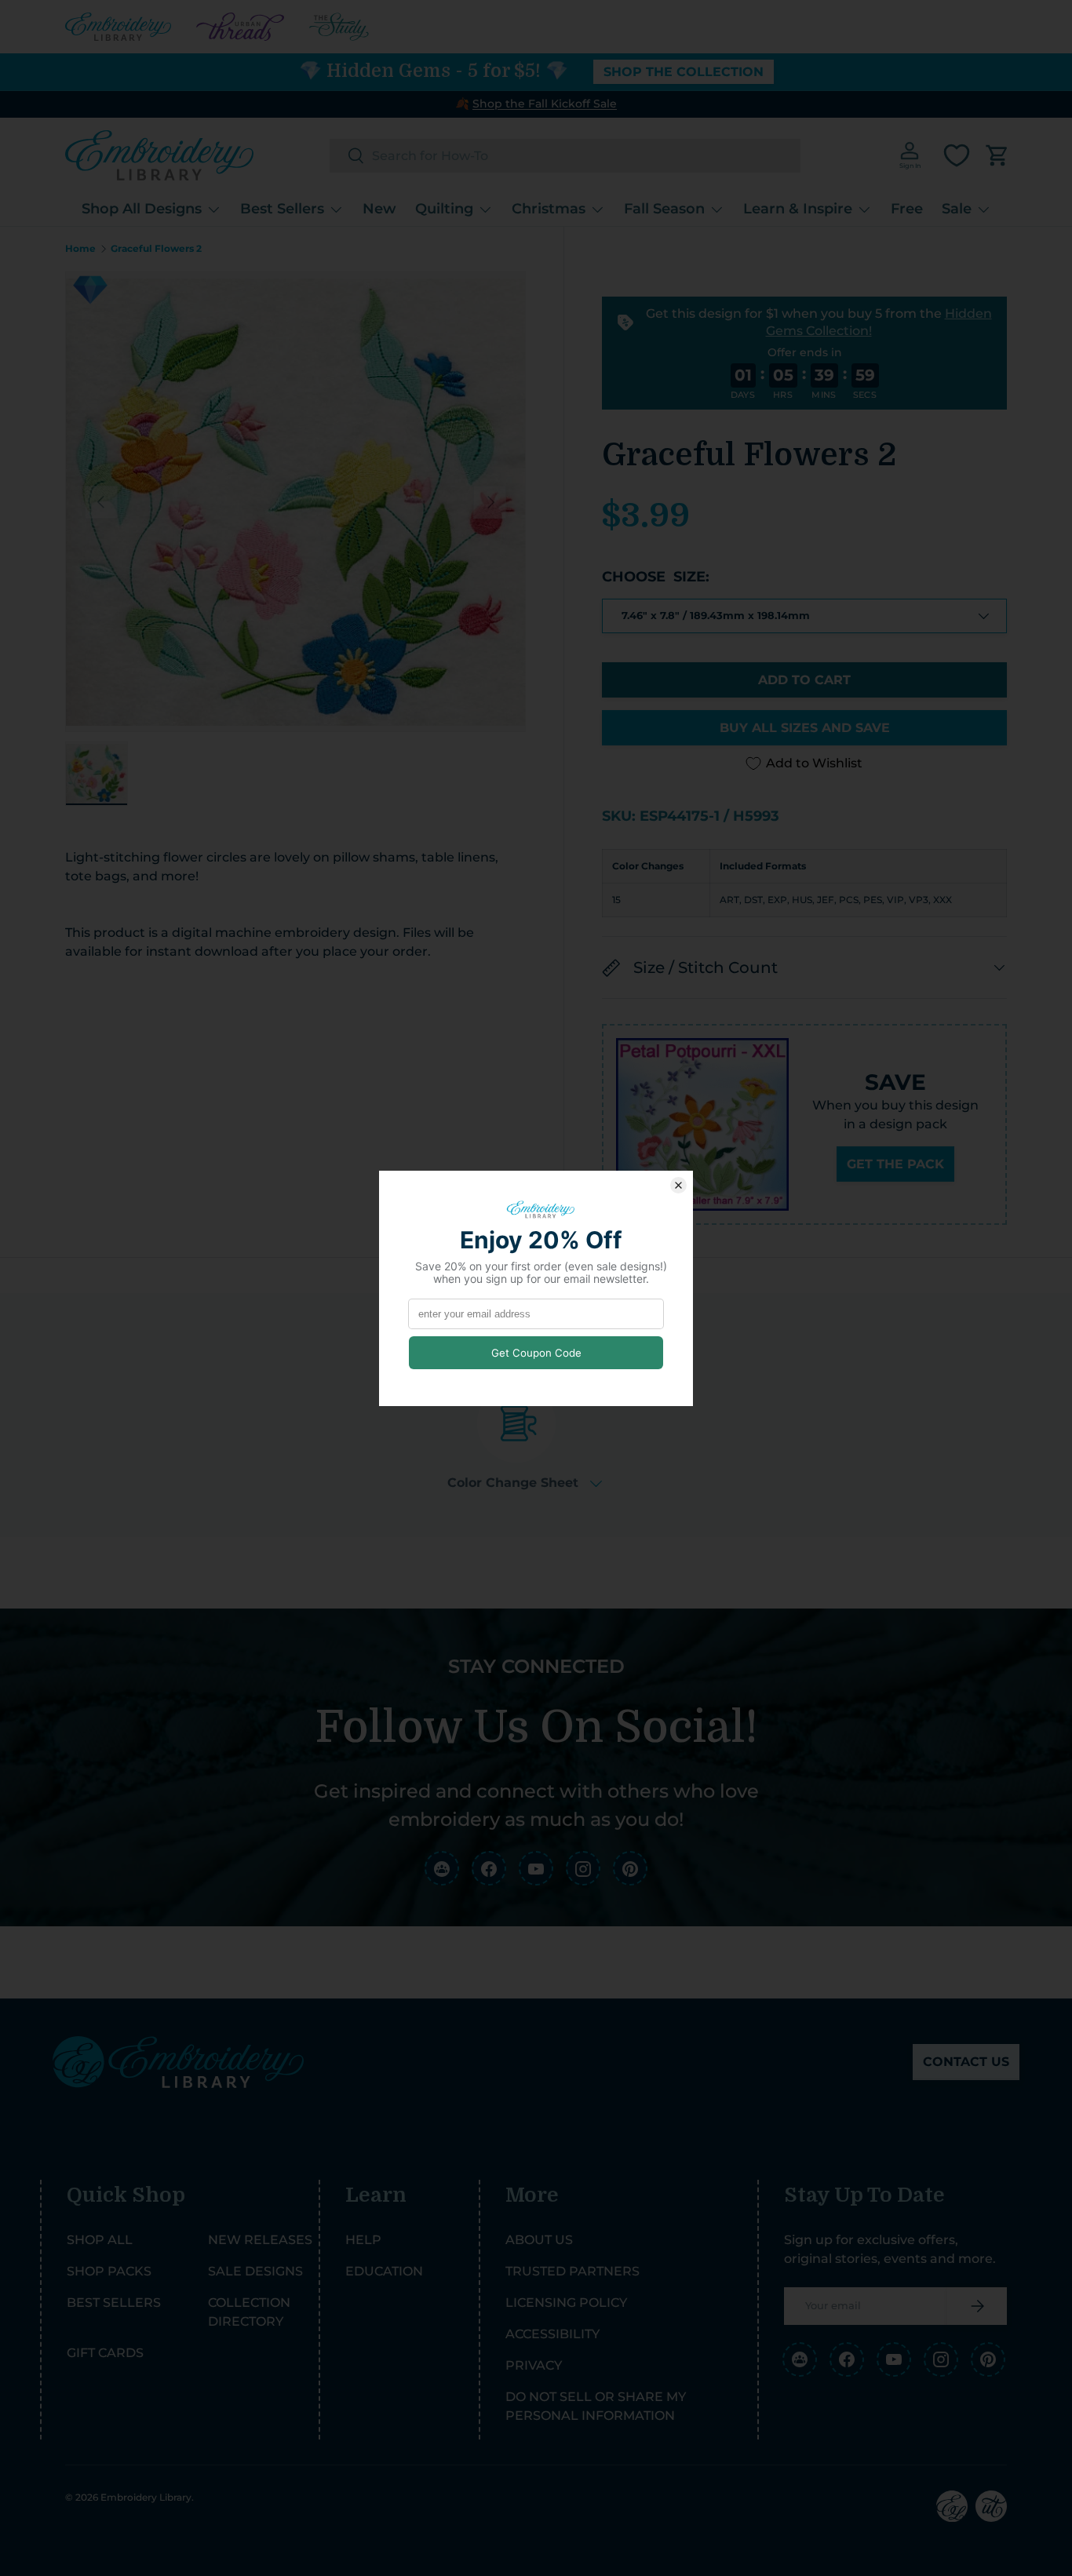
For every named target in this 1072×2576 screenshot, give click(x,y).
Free (907, 209)
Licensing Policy (566, 2303)
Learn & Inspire (798, 209)
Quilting (444, 209)
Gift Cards (105, 2353)
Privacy (534, 2365)
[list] (295, 502)
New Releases (260, 2240)
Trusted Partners (572, 2271)
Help (363, 2240)
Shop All (100, 2240)
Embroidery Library (146, 2497)
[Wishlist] (957, 155)
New (379, 209)
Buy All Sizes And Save (805, 728)
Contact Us (966, 2062)
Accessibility (552, 2334)
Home (80, 249)
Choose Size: (656, 577)
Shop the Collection (684, 72)
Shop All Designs (142, 209)
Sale (957, 209)
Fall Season (664, 209)
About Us (539, 2240)
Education (384, 2271)
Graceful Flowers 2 (156, 249)
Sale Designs (255, 2271)
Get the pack (895, 1164)
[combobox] (565, 156)
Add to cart (804, 680)
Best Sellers (282, 209)
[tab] (525, 1437)
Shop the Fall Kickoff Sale (545, 104)
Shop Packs (109, 2271)
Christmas (549, 209)
